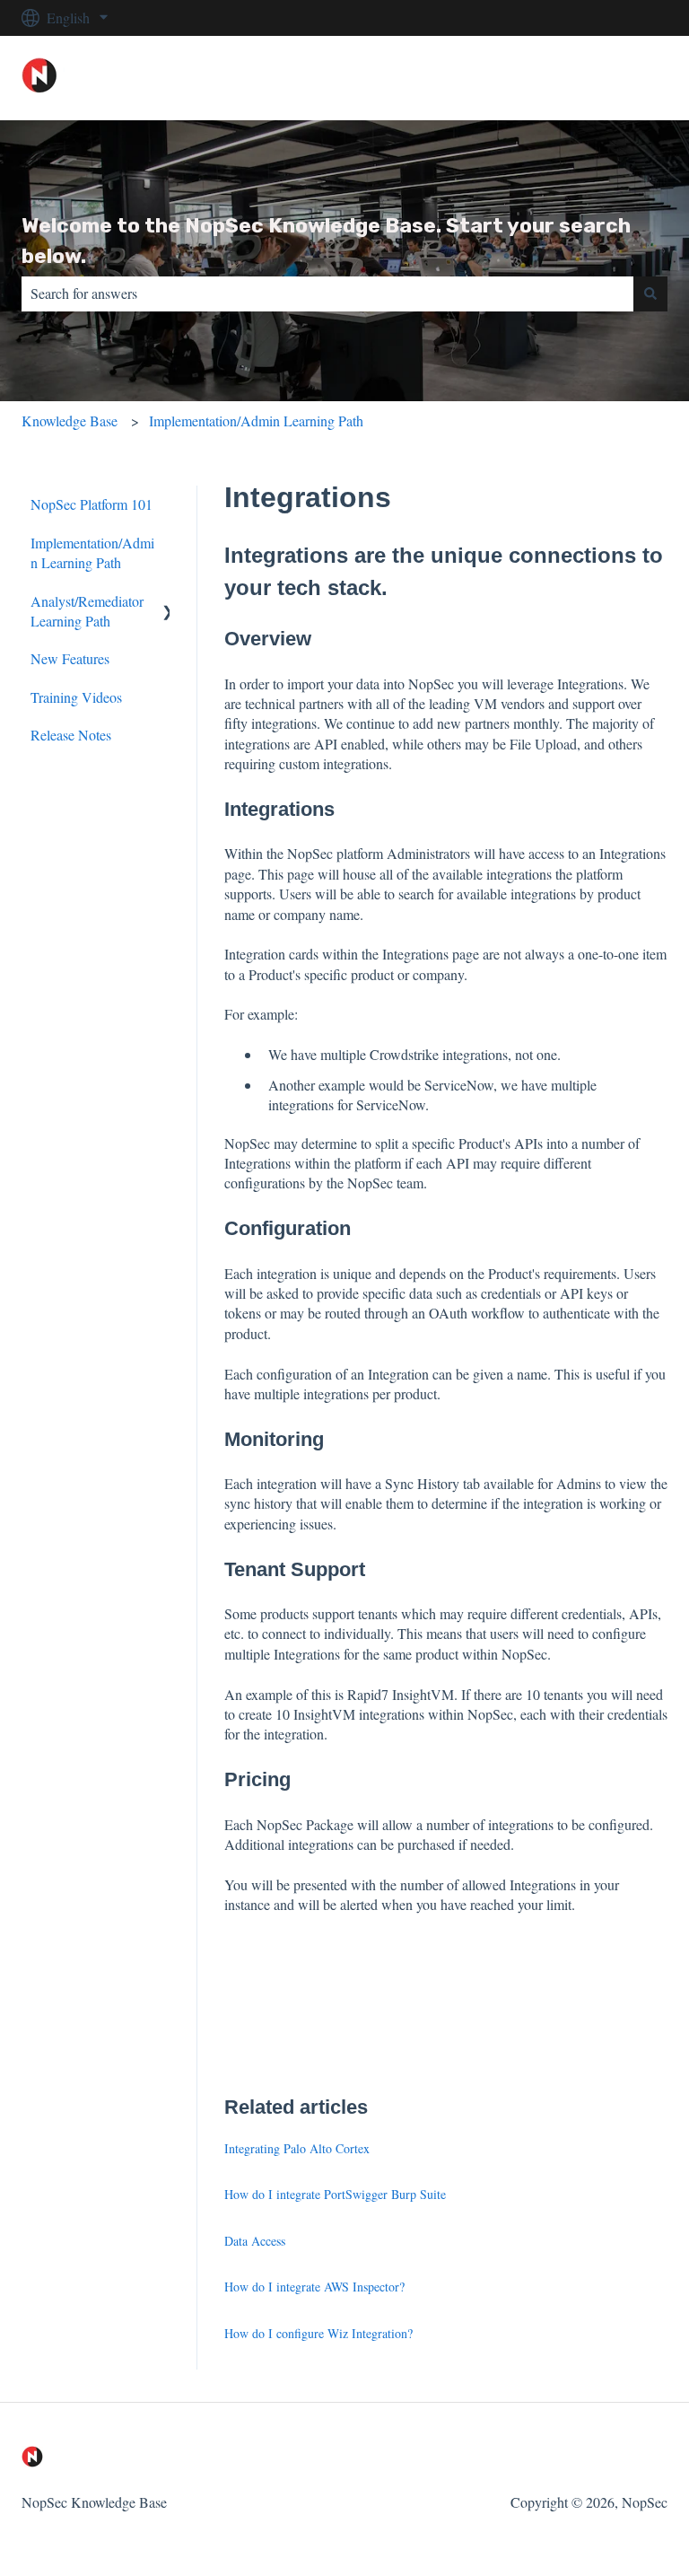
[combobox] (327, 294)
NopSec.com (613, 78)
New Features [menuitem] (70, 658)
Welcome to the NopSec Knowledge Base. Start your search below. (326, 241)
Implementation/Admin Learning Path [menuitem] (92, 552)
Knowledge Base (70, 421)
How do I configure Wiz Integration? (318, 2333)
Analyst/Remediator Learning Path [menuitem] (87, 611)
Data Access (255, 2241)
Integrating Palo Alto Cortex (297, 2148)
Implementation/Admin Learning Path (256, 421)
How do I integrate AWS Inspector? (314, 2287)
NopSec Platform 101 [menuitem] (92, 504)
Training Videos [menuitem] (76, 697)
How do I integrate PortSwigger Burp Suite (335, 2194)
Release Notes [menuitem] (71, 735)
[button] (155, 603)
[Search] (650, 294)
